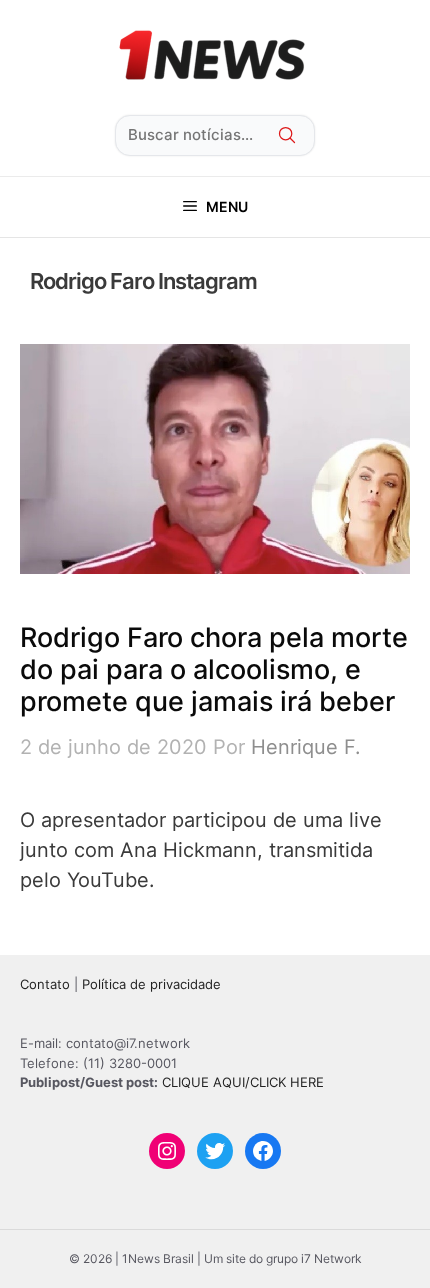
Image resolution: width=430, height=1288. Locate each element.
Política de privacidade (151, 984)
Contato (45, 984)
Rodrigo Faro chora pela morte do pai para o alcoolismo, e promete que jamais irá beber (214, 670)
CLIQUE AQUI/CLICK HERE (243, 1082)
